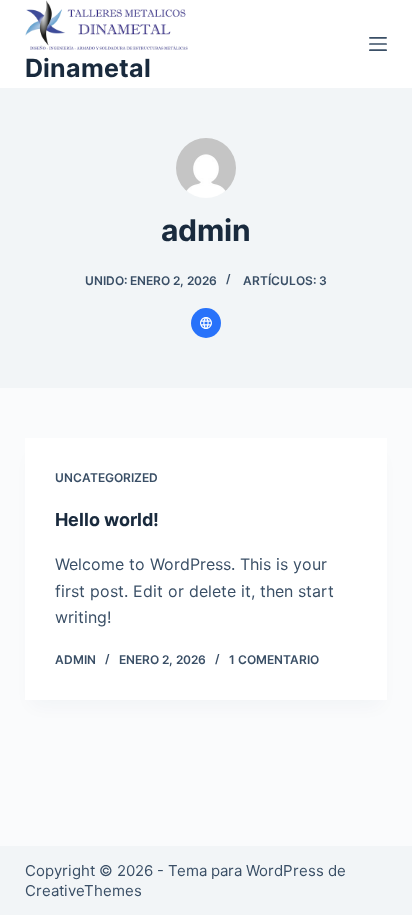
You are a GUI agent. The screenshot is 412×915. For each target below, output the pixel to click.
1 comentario (274, 659)
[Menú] (378, 44)
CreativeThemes (83, 890)
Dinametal (88, 68)
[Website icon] (206, 323)
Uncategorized (106, 477)
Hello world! (107, 519)
